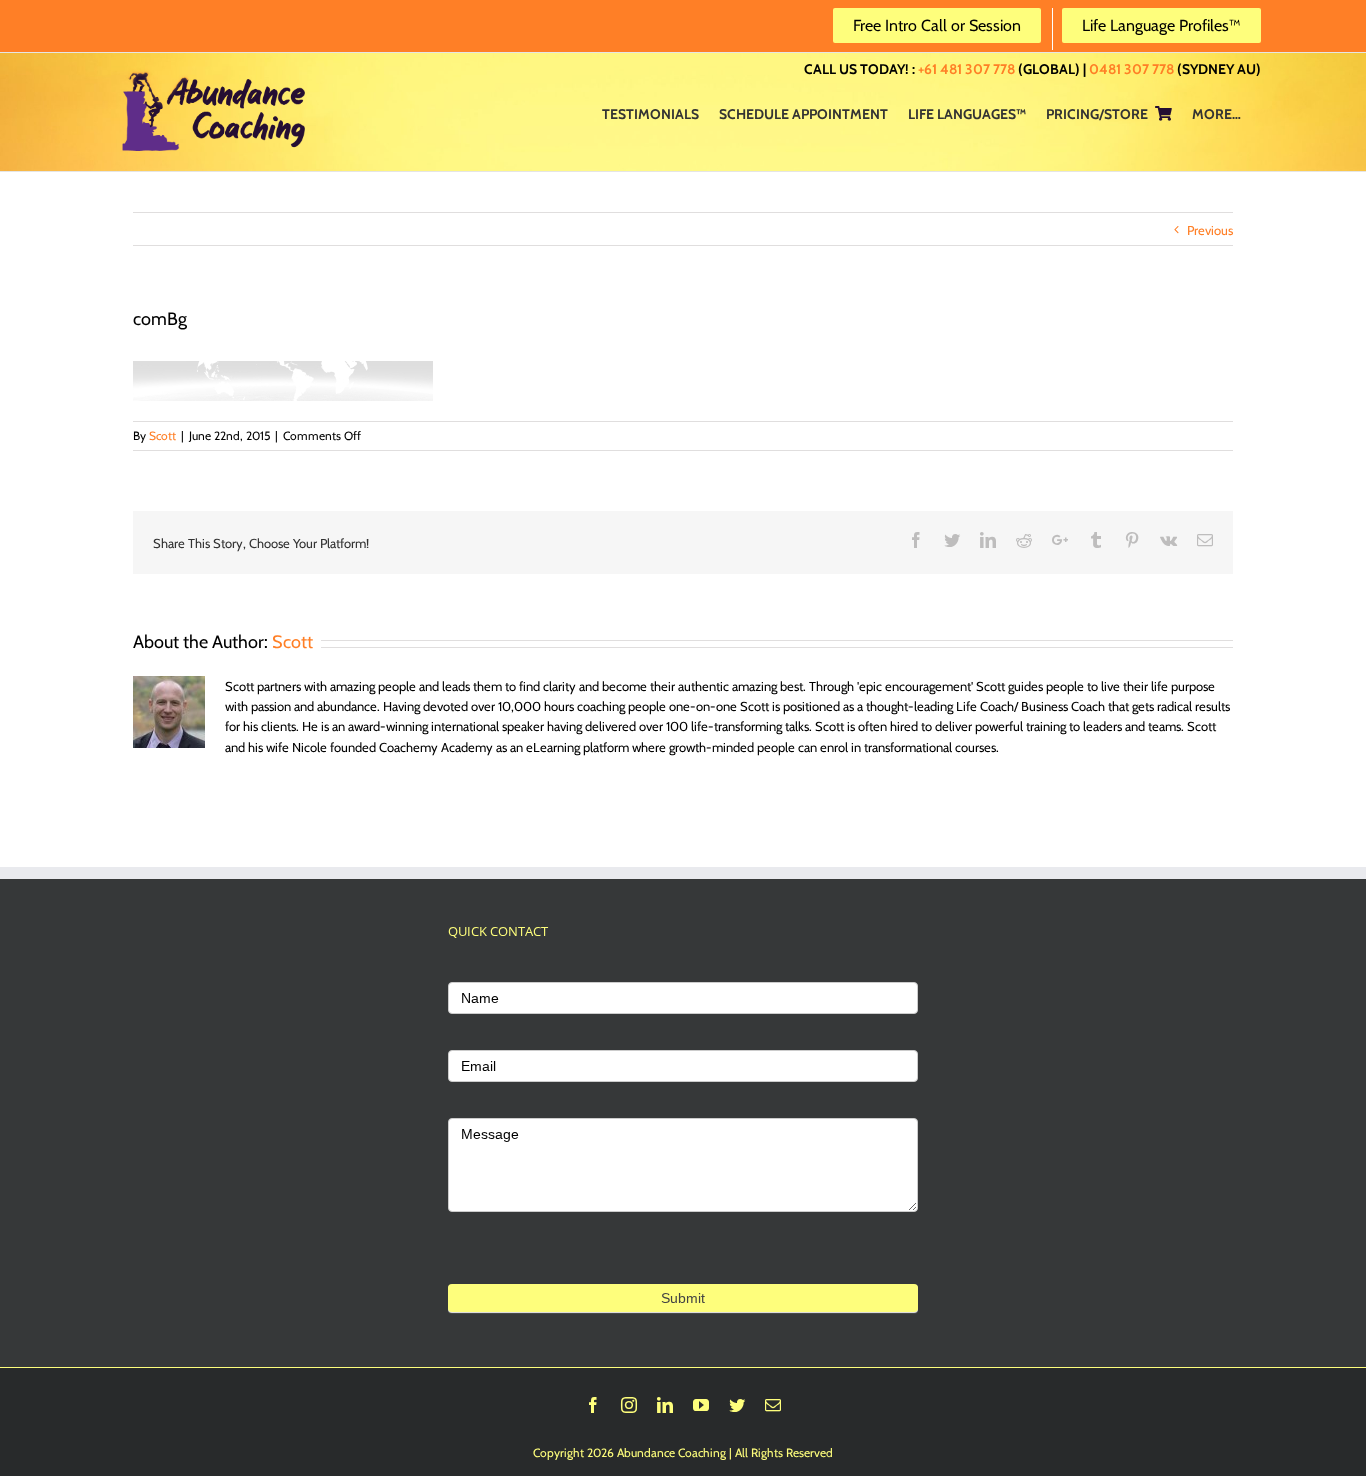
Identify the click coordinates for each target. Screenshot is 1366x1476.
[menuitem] (650, 113)
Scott (162, 435)
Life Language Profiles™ (1161, 25)
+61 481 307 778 (966, 69)
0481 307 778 (1131, 69)
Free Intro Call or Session (937, 25)
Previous (1210, 230)
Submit (683, 1298)
